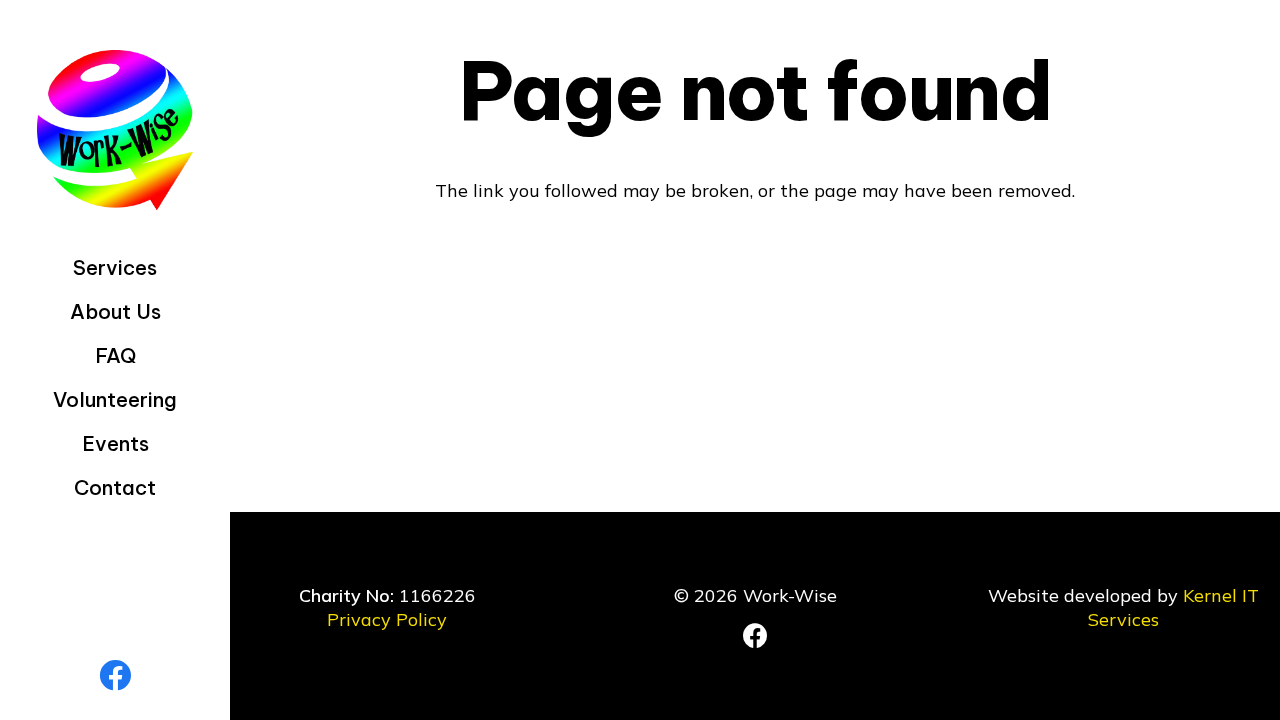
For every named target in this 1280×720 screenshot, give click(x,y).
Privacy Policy (387, 619)
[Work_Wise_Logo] (115, 130)
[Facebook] (115, 675)
